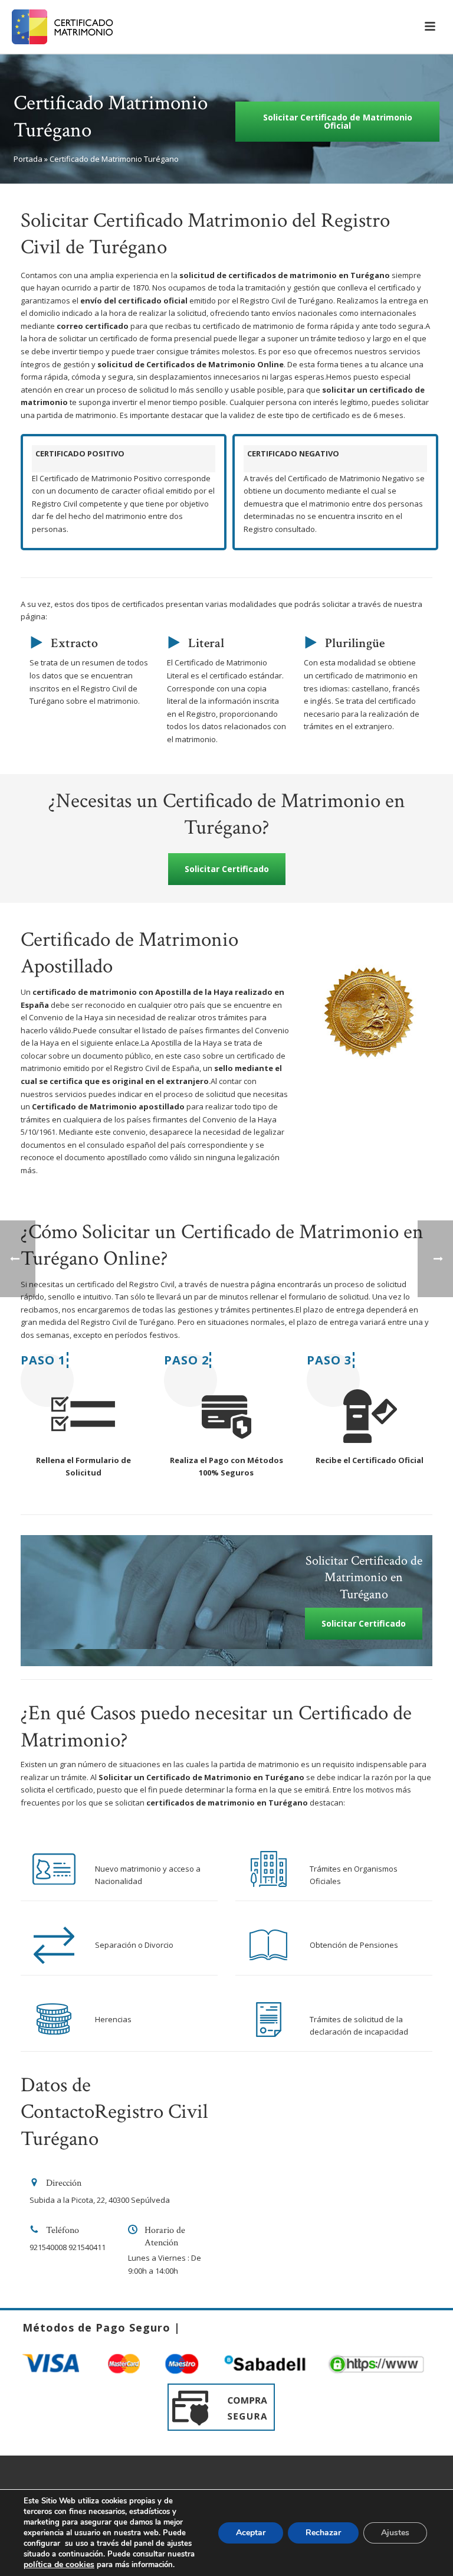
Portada (28, 159)
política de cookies (59, 2564)
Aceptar (251, 2533)
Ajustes (395, 2533)
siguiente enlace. (111, 1043)
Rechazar (323, 2533)
